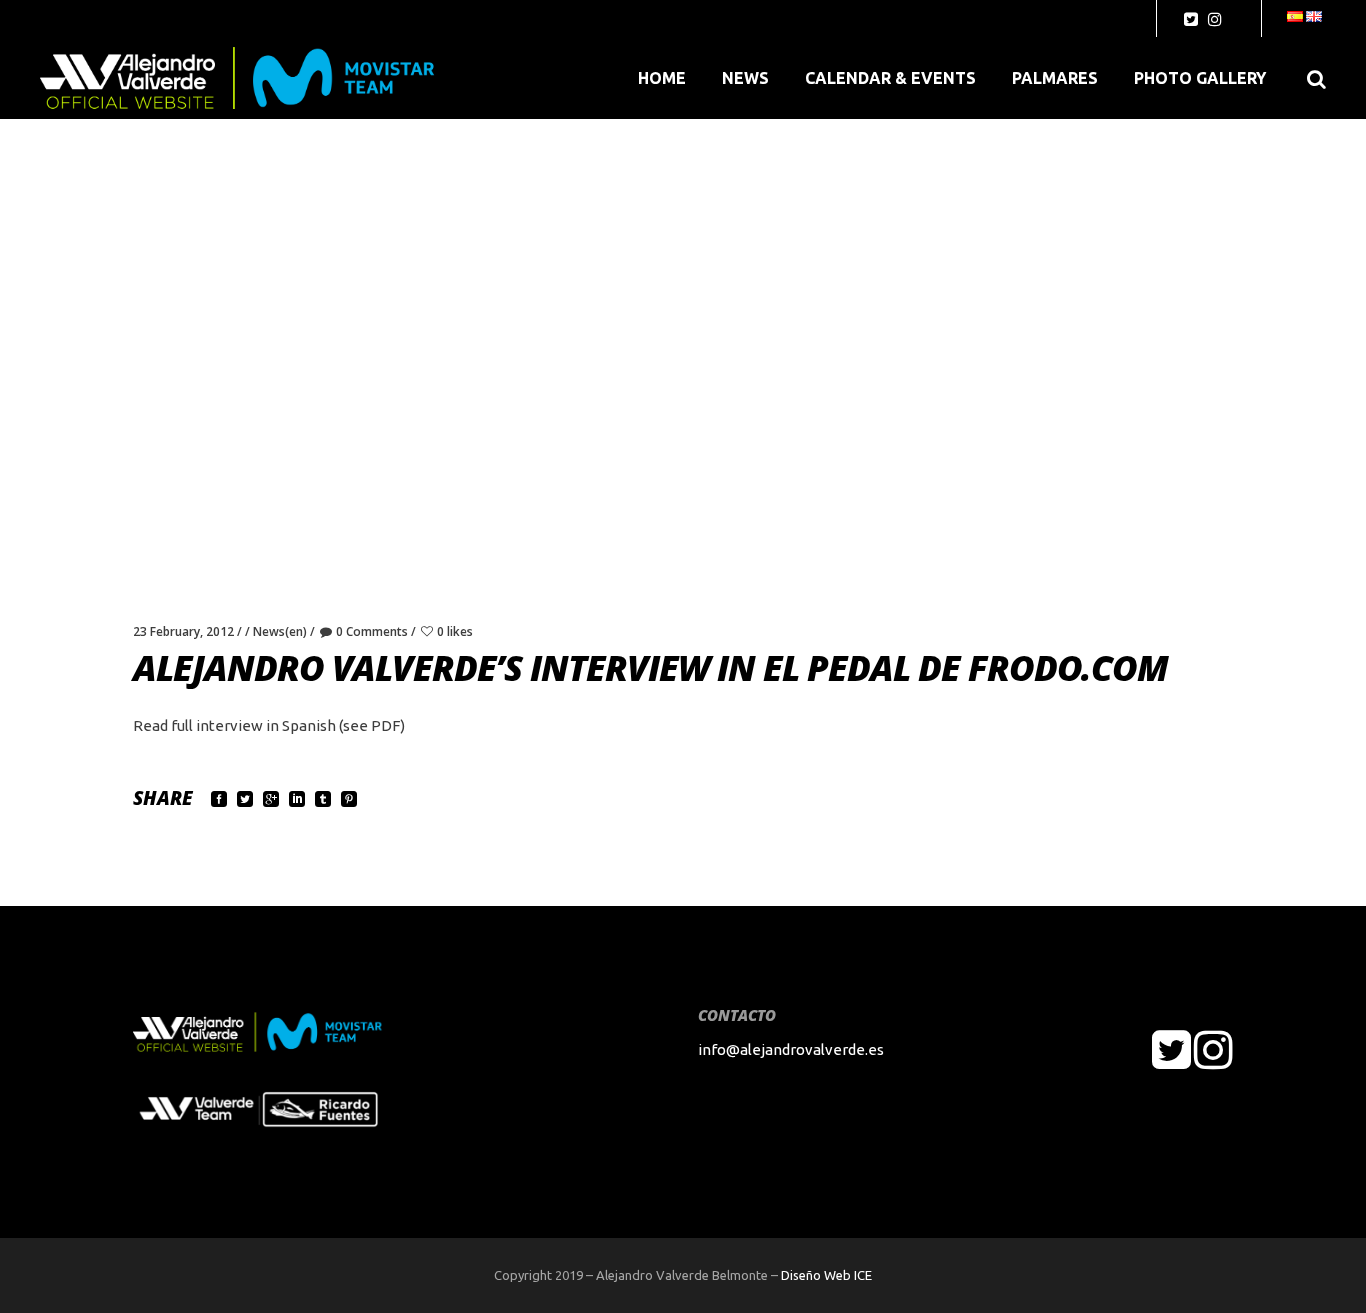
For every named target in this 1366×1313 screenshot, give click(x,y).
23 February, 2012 (183, 631)
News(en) (280, 631)
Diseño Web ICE (826, 1275)
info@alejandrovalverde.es (791, 1049)
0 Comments (372, 631)
